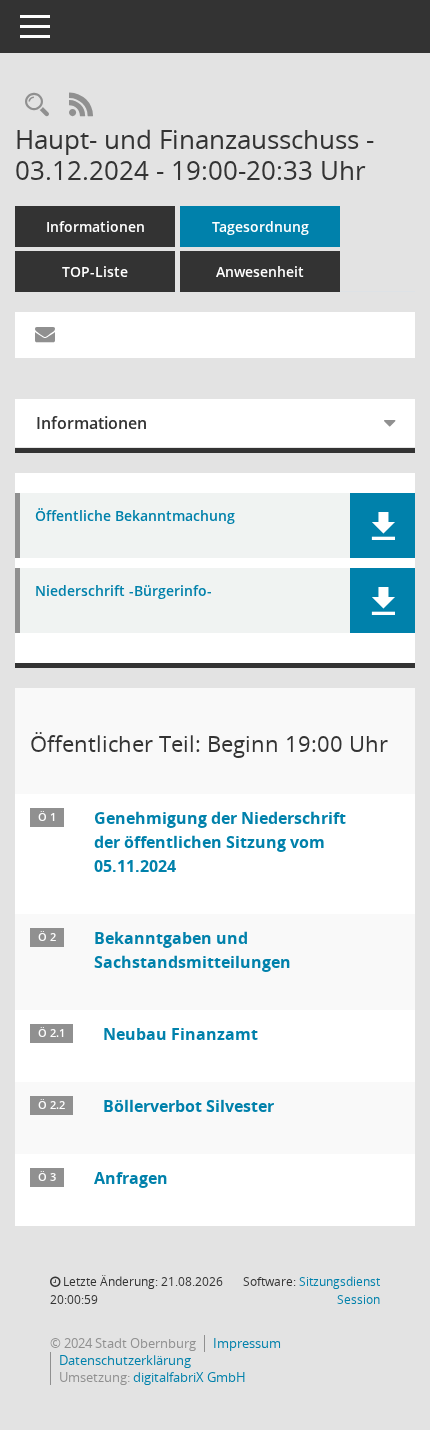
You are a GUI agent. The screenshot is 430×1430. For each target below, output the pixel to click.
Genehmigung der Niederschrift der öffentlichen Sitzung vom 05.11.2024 (220, 842)
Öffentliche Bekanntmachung (135, 516)
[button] (382, 525)
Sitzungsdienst (339, 1290)
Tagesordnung (260, 226)
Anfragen (131, 1178)
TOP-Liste (95, 271)
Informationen (95, 226)
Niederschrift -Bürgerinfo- (123, 591)
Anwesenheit (260, 271)
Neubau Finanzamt (180, 1034)
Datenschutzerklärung (125, 1360)
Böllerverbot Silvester (188, 1106)
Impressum (247, 1343)
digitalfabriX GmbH (189, 1377)
